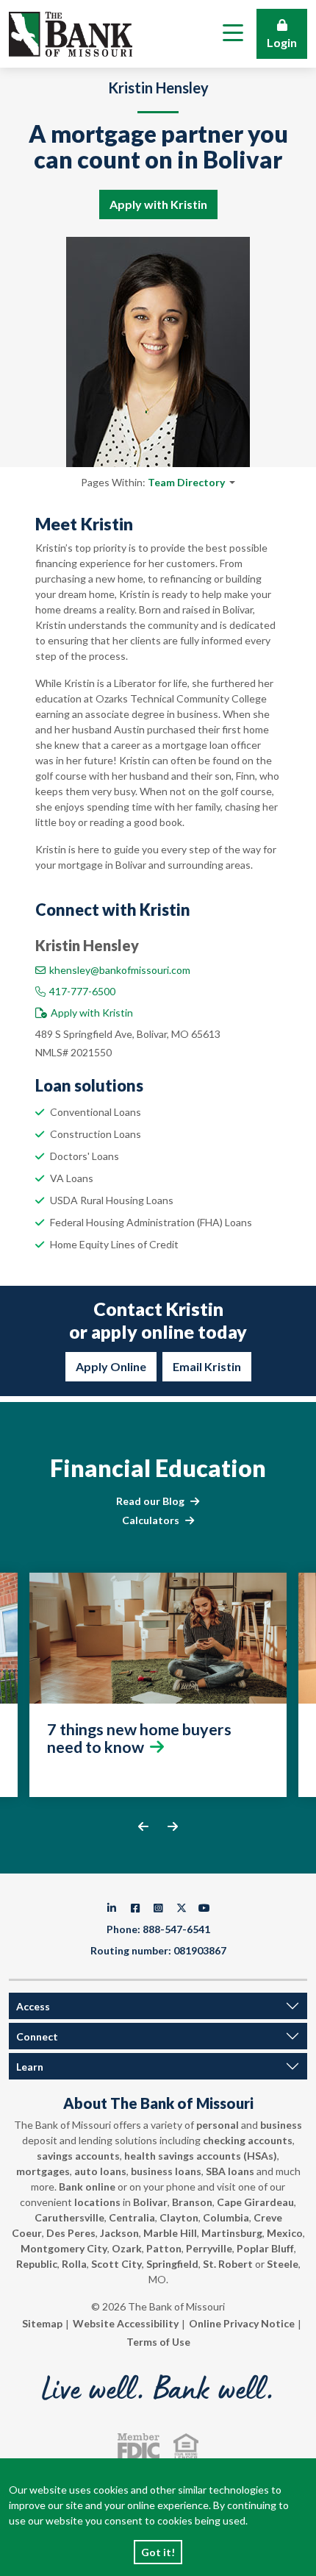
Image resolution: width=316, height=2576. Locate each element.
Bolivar (150, 2202)
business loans (166, 2171)
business (281, 2125)
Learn (30, 2067)
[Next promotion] (173, 1826)
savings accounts (78, 2156)
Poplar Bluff (265, 2248)
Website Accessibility (126, 2323)
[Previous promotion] (144, 1826)
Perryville (209, 2248)
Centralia (132, 2217)
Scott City (116, 2264)
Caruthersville (69, 2217)
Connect (37, 2036)
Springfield (172, 2264)
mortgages (43, 2171)
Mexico (285, 2233)
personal (218, 2125)
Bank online (87, 2187)
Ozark (127, 2248)
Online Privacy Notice (242, 2323)
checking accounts (248, 2140)
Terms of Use (158, 2342)
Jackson (119, 2233)
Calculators (151, 1520)
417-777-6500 (82, 991)
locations (97, 2202)
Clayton (179, 2217)
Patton (164, 2248)
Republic (37, 2264)
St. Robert (228, 2264)
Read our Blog (150, 1501)
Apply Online (111, 1366)
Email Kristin (207, 1366)
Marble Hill (170, 2233)
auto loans (100, 2171)
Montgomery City (64, 2248)
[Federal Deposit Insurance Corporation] (139, 2446)
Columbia (226, 2217)
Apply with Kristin (158, 204)
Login (282, 42)
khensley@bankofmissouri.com (120, 970)
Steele (283, 2264)
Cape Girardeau (255, 2202)
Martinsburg (232, 2233)
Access (33, 2006)
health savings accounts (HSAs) (201, 2156)
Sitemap (42, 2323)
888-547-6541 (176, 1929)
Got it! (158, 2552)
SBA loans (230, 2171)
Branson (192, 2202)
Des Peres (71, 2233)
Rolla (74, 2264)
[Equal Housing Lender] (186, 2446)
